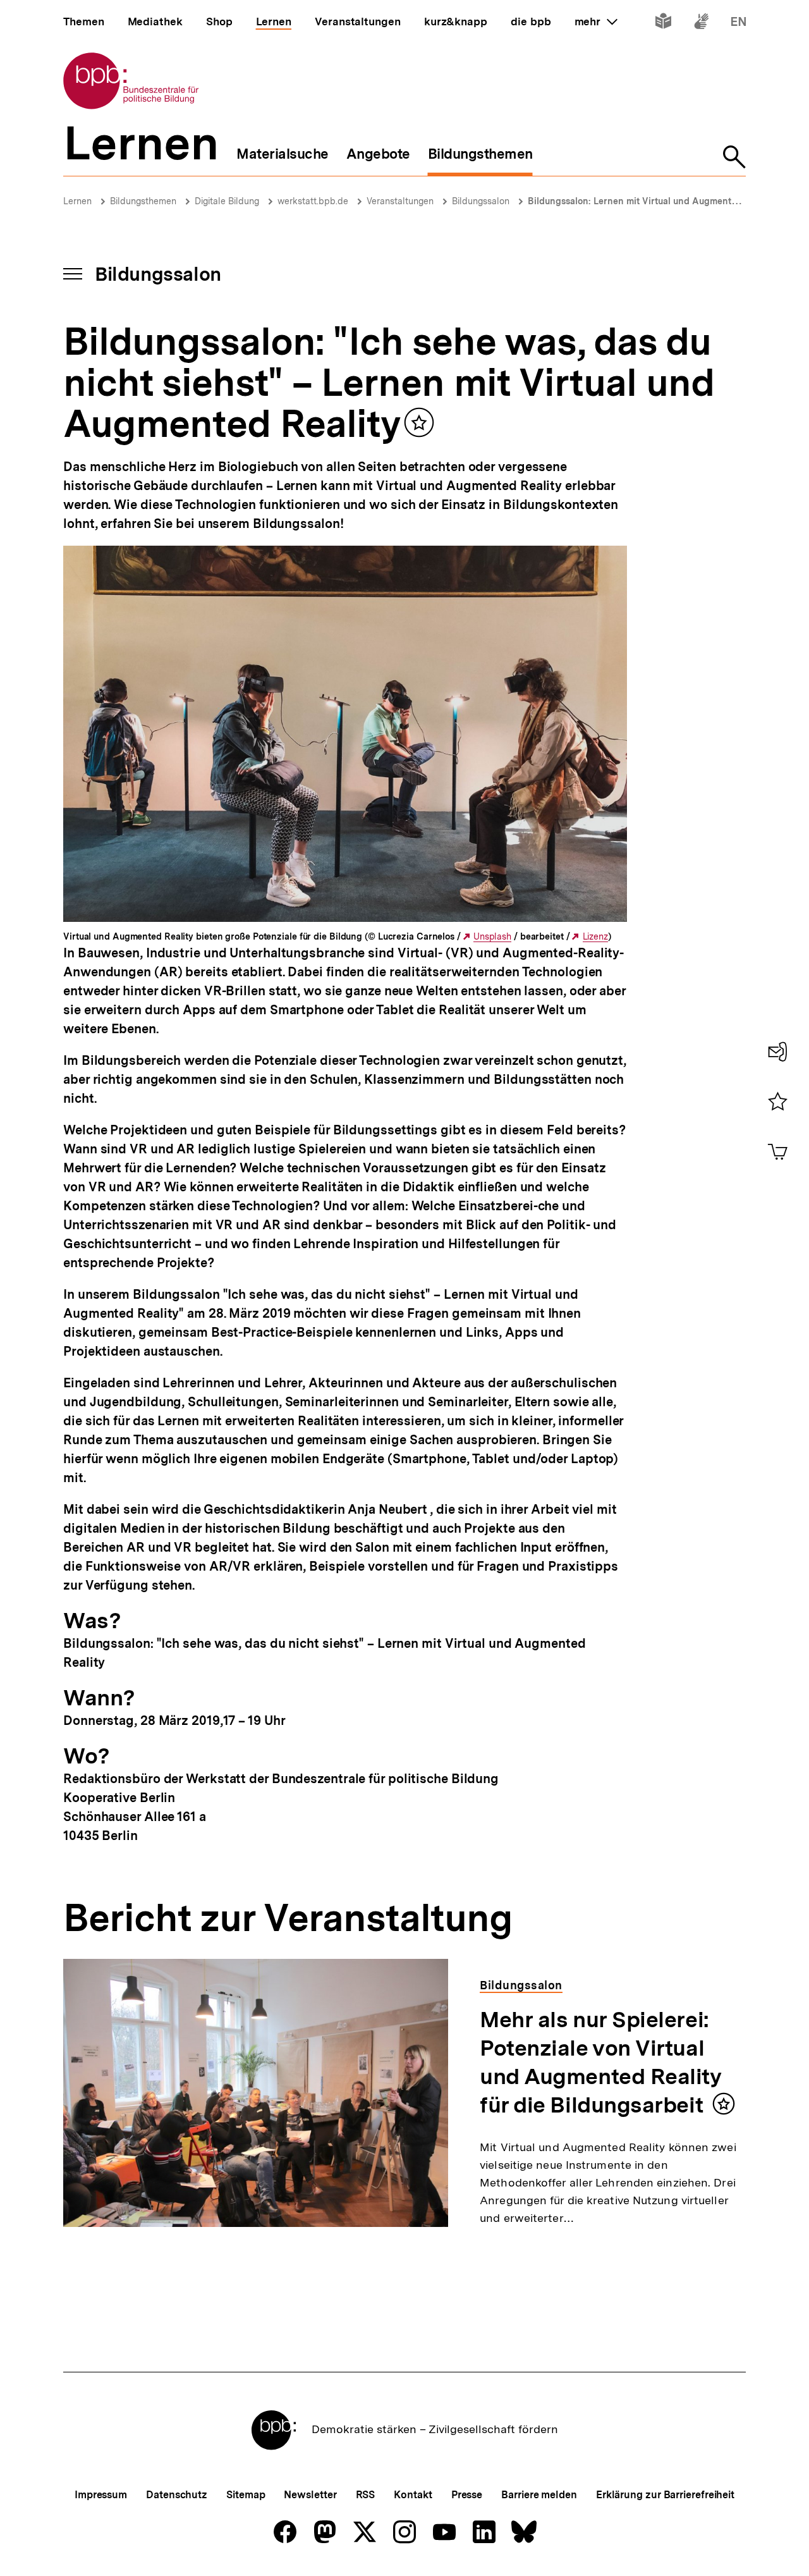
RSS (366, 2495)
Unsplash (492, 937)
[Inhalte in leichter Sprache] (663, 24)
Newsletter (310, 2495)
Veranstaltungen (400, 201)
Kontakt (413, 2495)
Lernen (77, 201)
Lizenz (595, 937)
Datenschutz (177, 2495)
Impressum (101, 2495)
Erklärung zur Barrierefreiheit (665, 2495)
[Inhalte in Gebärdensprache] (701, 24)
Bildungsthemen (143, 201)
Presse (467, 2495)
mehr (596, 21)
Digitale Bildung (227, 201)
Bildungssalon (481, 201)
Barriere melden (539, 2495)
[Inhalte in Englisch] (739, 24)
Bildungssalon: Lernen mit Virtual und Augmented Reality (651, 201)
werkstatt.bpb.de (313, 201)
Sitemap (246, 2495)
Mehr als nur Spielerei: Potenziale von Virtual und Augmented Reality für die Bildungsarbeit (600, 2062)
